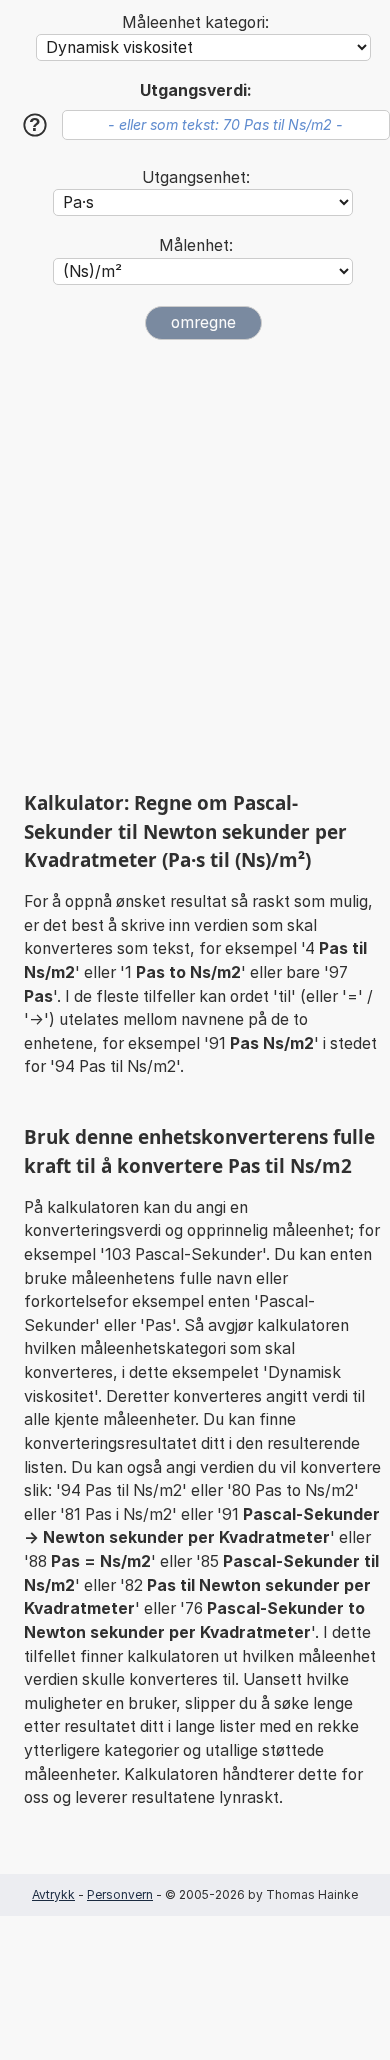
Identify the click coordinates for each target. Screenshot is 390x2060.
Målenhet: (196, 245)
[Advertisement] (195, 565)
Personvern (120, 1894)
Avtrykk (53, 1894)
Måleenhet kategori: (195, 22)
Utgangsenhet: (196, 177)
